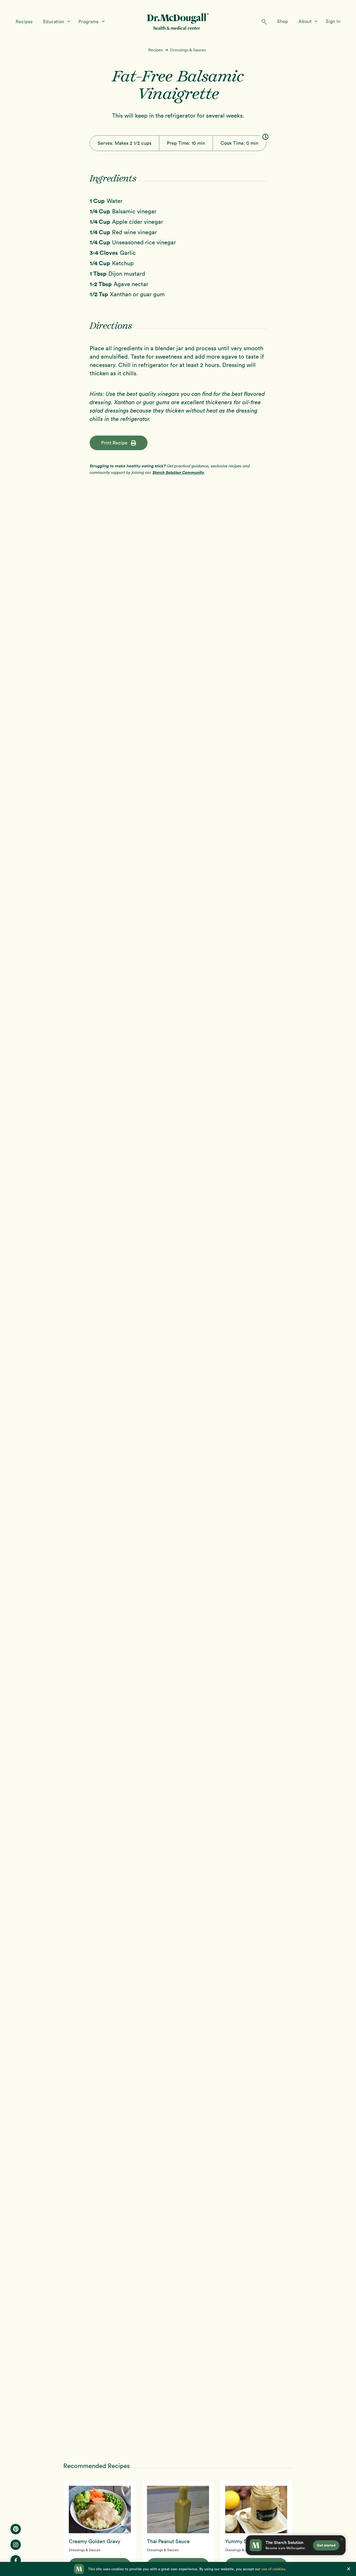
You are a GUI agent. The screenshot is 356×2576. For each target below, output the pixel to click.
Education (54, 22)
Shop (283, 21)
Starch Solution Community (178, 472)
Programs (89, 22)
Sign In (333, 21)
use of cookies (273, 2569)
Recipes (24, 22)
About (306, 21)
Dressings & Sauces (188, 50)
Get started (326, 2545)
